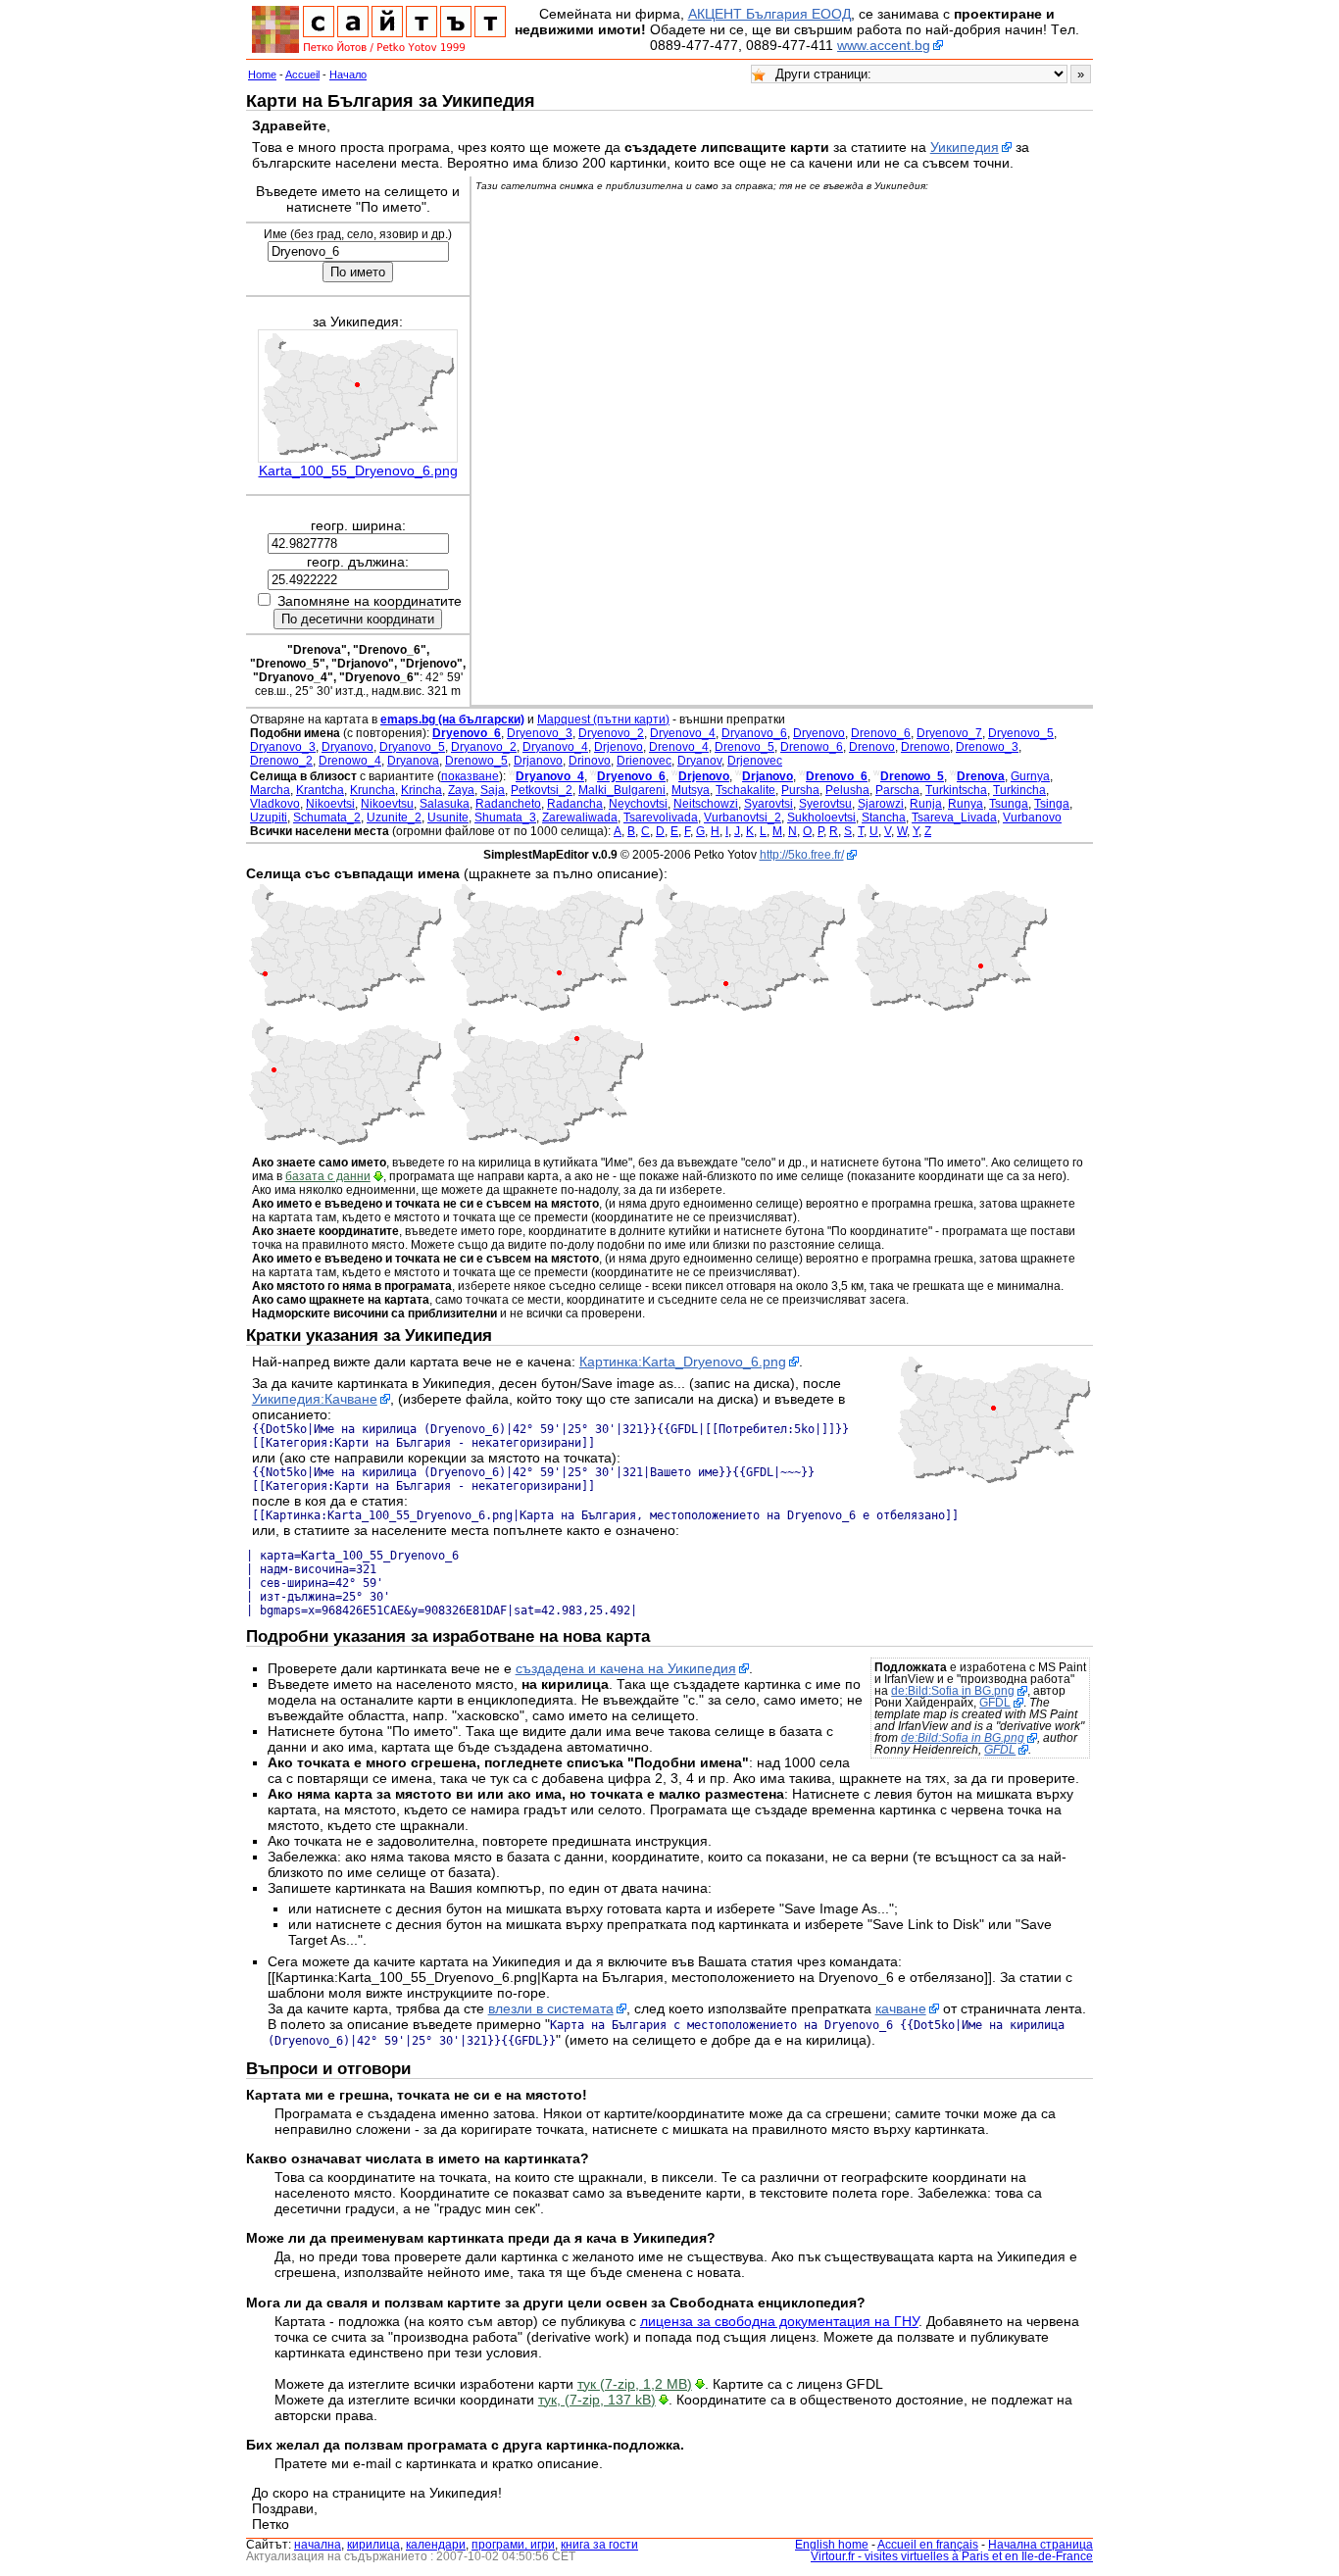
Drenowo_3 (987, 747)
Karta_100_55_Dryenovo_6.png (358, 471)
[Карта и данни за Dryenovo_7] (547, 1142)
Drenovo (872, 747)
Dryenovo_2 (611, 733)
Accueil (302, 74)
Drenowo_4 (350, 761)
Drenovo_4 (679, 747)
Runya (966, 804)
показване (470, 776)
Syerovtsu (825, 804)
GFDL (995, 1703)
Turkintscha (956, 790)
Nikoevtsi (330, 804)
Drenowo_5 (476, 761)
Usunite (448, 817)
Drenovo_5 (744, 747)
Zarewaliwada (580, 817)
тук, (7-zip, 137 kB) (597, 2400)
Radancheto (508, 804)
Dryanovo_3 (283, 747)
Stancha (884, 817)
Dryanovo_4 (555, 747)
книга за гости (599, 2545)
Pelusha (847, 790)
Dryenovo (819, 733)
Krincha (422, 790)
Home (262, 74)
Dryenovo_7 (949, 733)
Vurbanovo (1032, 817)
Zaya (461, 790)
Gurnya (1030, 776)
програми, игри (513, 2545)
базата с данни (328, 1176)
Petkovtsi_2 (542, 790)
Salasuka (445, 804)
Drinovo (590, 761)
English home (832, 2545)
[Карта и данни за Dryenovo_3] (547, 1008)
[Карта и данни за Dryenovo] (749, 1008)
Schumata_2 (327, 817)
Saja (493, 790)
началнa (318, 2545)
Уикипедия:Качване (315, 1399)
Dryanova (413, 761)
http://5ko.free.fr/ (802, 855)
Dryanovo (347, 747)
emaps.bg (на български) (452, 719)
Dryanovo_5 (412, 747)
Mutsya (691, 790)
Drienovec (644, 761)
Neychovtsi (638, 804)
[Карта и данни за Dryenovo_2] (345, 1008)
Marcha (270, 790)
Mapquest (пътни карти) (603, 719)
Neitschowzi (706, 804)
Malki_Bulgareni (622, 790)
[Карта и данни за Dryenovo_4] (951, 1008)
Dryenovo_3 (540, 733)
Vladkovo (275, 804)
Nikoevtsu (387, 804)
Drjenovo (619, 747)
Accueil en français (928, 2545)
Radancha (575, 804)
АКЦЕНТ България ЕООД (769, 14)
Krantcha (320, 790)
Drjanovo (538, 761)
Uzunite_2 (394, 817)
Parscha (897, 790)
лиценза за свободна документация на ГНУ (779, 2321)
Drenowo (925, 747)
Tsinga (1052, 804)
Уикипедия (965, 147)
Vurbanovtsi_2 (743, 817)
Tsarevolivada (661, 817)
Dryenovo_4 (683, 733)
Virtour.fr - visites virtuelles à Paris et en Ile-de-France (952, 2556)
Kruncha (372, 790)
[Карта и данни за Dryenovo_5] (345, 1142)
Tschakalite (745, 790)
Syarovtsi (769, 804)
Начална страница (1041, 2545)
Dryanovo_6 (754, 733)
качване (901, 2008)
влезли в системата (551, 2008)
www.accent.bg (884, 45)
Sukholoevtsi (821, 817)
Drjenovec (755, 761)
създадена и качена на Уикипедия (626, 1668)
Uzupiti (269, 817)
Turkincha (1019, 790)
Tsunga (1009, 804)
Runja (926, 804)
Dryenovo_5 (1021, 733)
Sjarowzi (881, 804)
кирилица (373, 2545)
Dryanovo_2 (484, 747)
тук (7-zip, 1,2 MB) (635, 2384)
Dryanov (699, 761)
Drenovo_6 (881, 733)
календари (436, 2545)
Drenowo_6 (812, 747)
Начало (348, 74)
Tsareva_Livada (954, 817)
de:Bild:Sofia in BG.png (953, 1691)
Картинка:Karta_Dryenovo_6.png (683, 1362)
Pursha (800, 790)
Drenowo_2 (281, 761)
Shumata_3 (505, 817)
